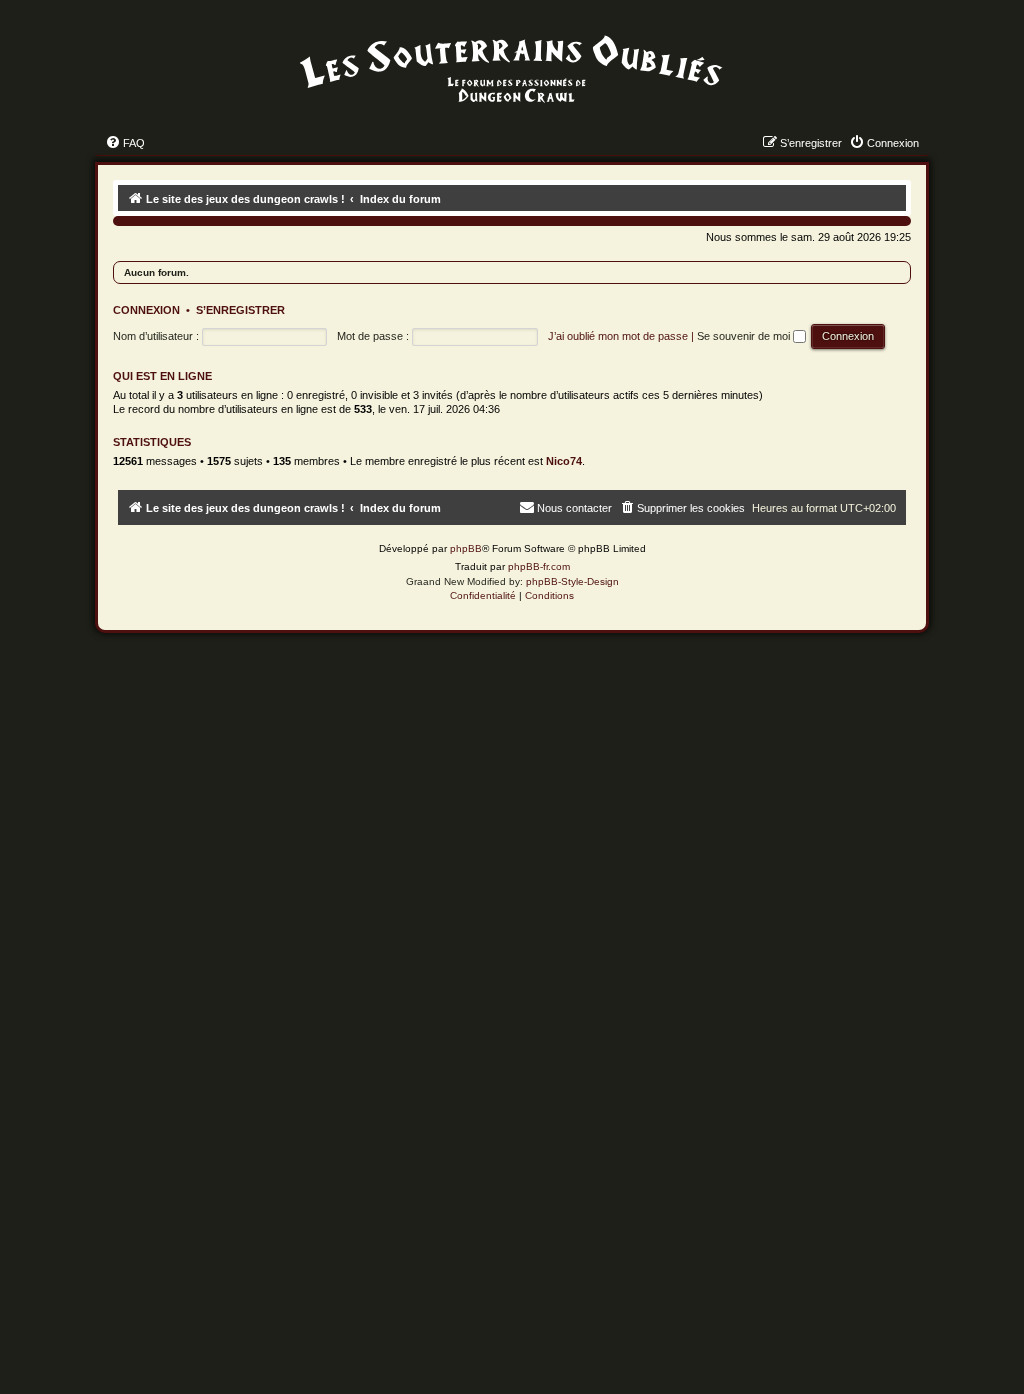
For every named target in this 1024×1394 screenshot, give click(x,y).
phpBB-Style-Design (572, 581)
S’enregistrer (240, 310)
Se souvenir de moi (745, 336)
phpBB (466, 548)
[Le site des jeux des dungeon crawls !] (511, 70)
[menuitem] (125, 143)
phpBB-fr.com (539, 566)
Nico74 (564, 461)
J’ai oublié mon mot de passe (618, 336)
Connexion (146, 310)
